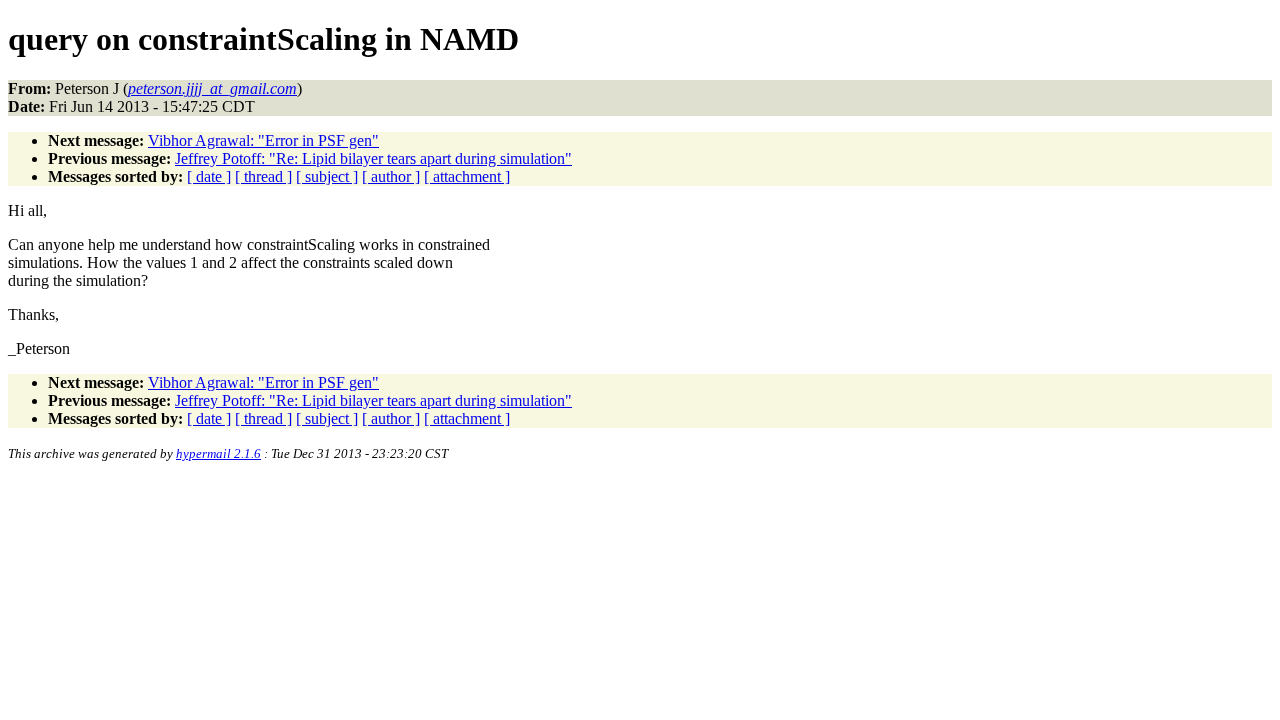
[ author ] (391, 176)
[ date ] (209, 176)
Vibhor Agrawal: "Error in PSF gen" (263, 140)
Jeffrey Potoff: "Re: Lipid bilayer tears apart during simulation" (373, 158)
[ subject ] (327, 176)
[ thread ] (263, 176)
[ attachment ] (467, 176)
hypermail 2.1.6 (218, 453)
